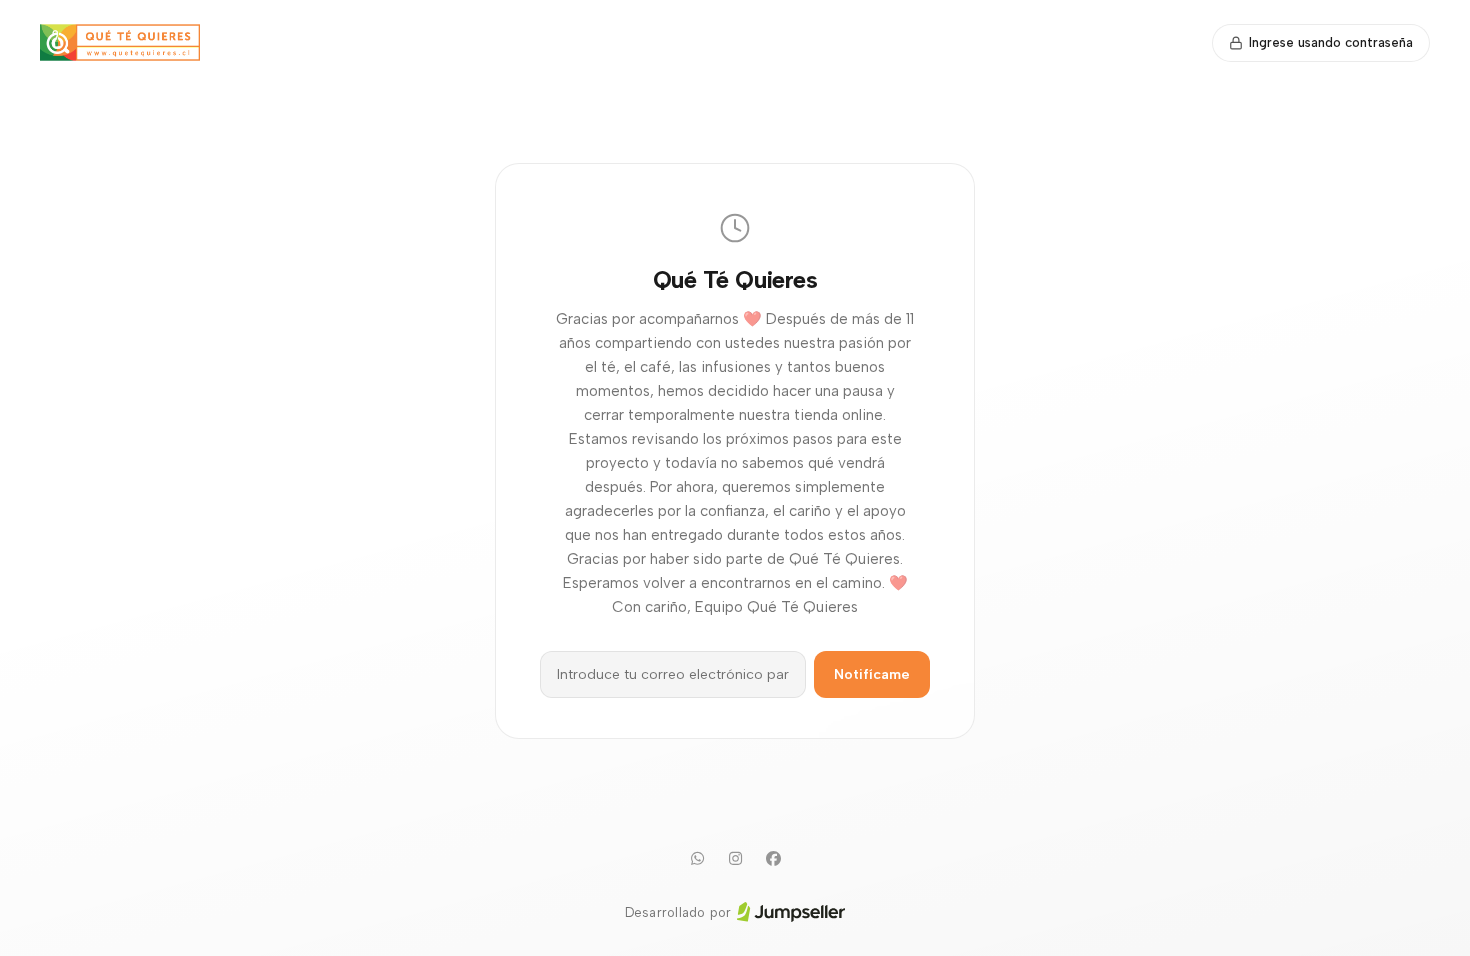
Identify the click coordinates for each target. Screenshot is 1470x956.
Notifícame (872, 674)
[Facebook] (773, 859)
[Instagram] (735, 859)
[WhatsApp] (697, 859)
